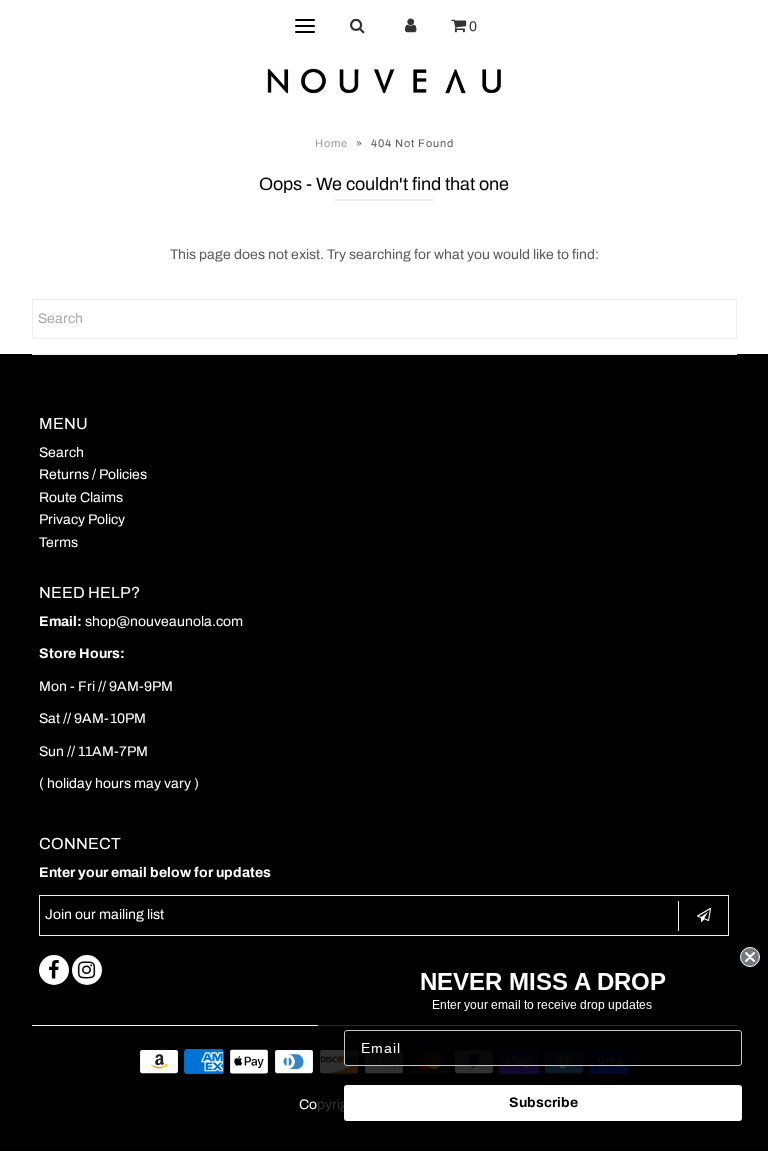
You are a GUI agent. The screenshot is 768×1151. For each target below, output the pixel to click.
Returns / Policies (93, 474)
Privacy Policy (82, 519)
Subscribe (543, 1102)
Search (61, 452)
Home (331, 143)
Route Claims (81, 497)
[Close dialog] (750, 957)
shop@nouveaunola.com (164, 621)
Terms (58, 542)
